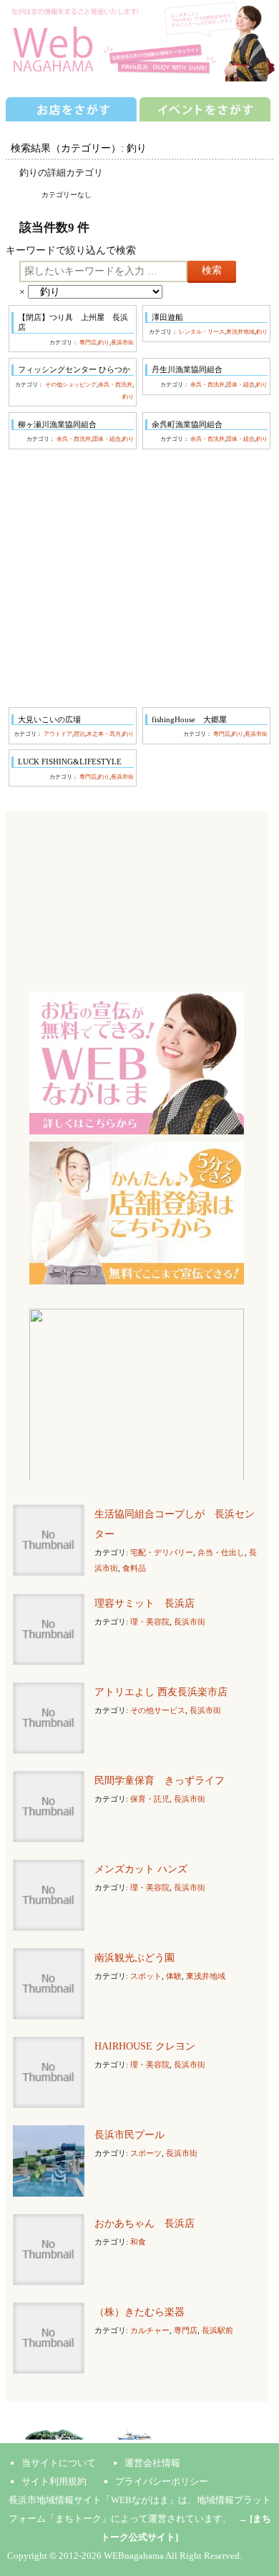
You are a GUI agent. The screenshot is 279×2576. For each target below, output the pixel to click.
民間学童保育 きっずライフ (160, 1781)
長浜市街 (122, 343)
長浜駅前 (217, 2330)
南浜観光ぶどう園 (134, 1958)
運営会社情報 (152, 2463)
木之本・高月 (104, 734)
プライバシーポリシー (162, 2481)
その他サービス (158, 1710)
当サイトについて (59, 2463)
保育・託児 (150, 1799)
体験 (174, 1976)
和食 (138, 2242)
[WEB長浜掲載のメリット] (137, 1062)
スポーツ (146, 2153)
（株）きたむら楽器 (139, 2312)
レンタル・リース (202, 332)
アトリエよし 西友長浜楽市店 (161, 1692)
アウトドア (58, 734)
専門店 (88, 343)
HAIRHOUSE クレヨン (145, 2046)
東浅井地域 (240, 332)
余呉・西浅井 (115, 385)
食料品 (134, 1568)
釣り (104, 343)
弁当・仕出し (221, 1552)
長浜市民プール (129, 2135)
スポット (146, 1976)
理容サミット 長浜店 (145, 1603)
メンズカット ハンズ (141, 1869)
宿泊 (79, 734)
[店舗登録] (137, 1212)
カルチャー (150, 2330)
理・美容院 (150, 1622)
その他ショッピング (71, 385)
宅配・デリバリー (162, 1552)
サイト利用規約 (54, 2481)
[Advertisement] (139, 578)
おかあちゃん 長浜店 (145, 2223)
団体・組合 (240, 385)
